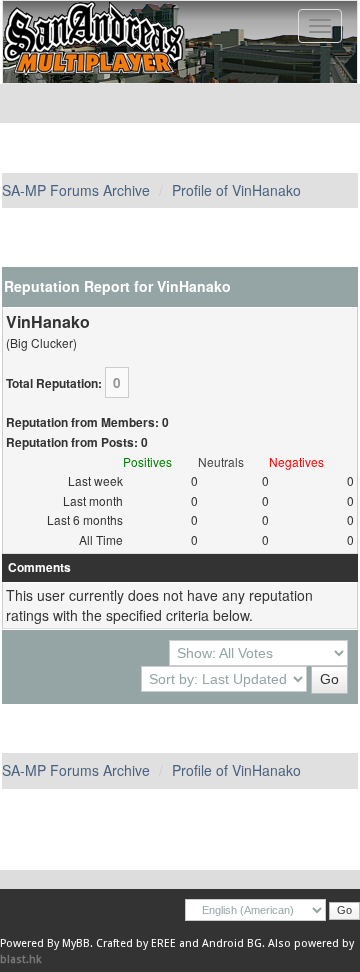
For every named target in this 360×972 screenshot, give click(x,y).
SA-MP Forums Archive (76, 190)
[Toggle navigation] (320, 26)
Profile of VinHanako (236, 190)
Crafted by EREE (136, 943)
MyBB (76, 943)
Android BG (232, 943)
